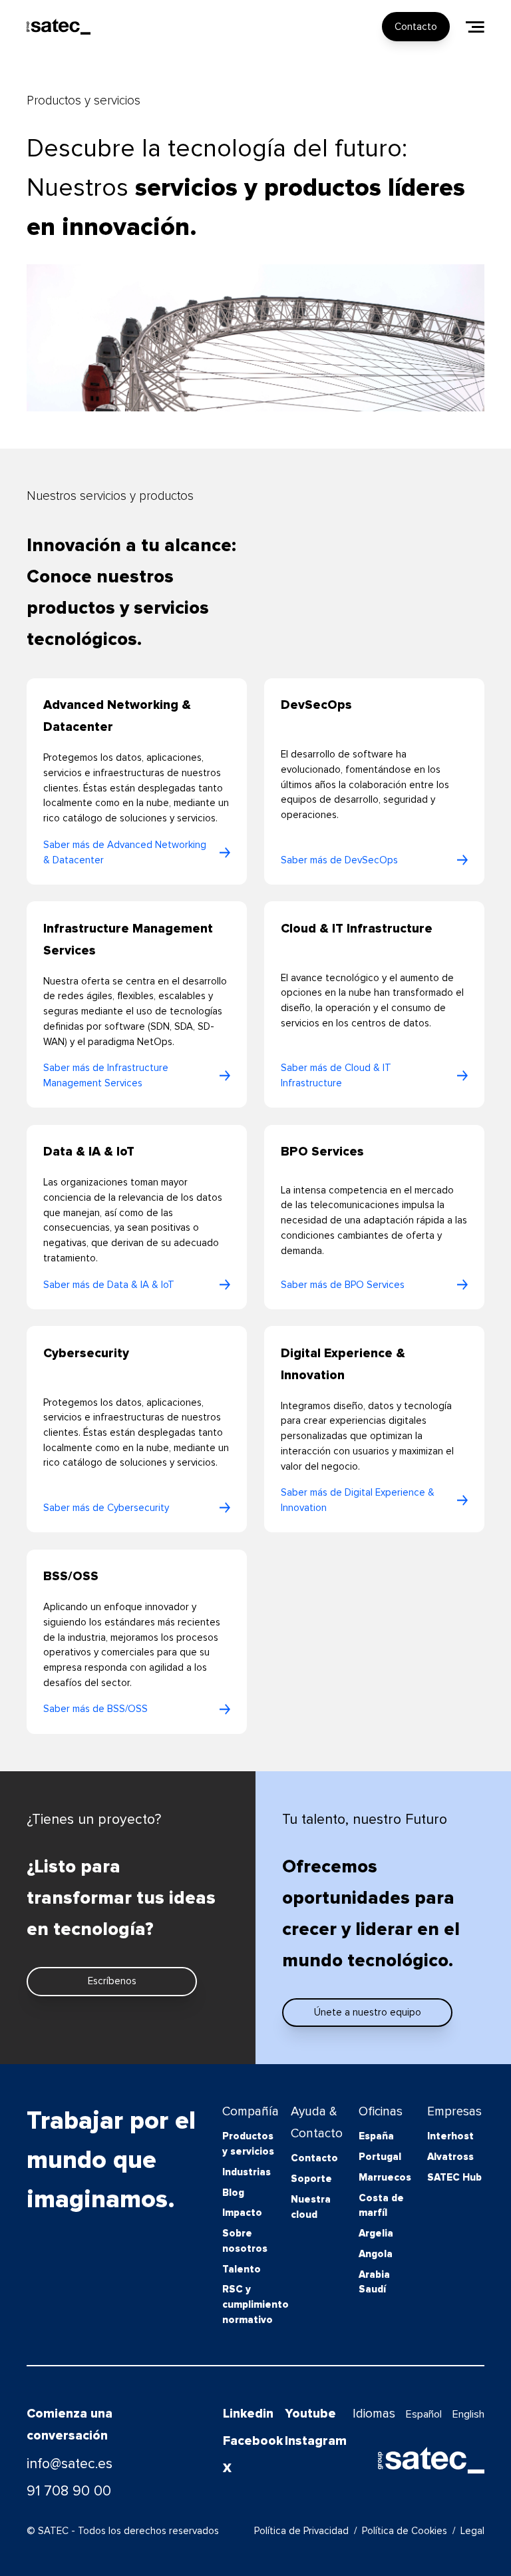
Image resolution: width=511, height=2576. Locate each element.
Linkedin (246, 2414)
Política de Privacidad (301, 2531)
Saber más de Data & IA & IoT (109, 1285)
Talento (242, 2269)
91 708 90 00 (69, 2491)
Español (424, 2414)
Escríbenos (112, 1981)
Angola (376, 2254)
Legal (472, 2531)
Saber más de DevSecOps (339, 860)
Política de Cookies (405, 2531)
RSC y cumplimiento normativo (251, 2304)
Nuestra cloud (311, 2207)
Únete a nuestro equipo (368, 2012)
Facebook (246, 2441)
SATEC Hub (454, 2177)
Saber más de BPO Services (343, 1285)
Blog (233, 2193)
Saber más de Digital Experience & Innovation (358, 1500)
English (468, 2414)
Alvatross (450, 2157)
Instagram (308, 2441)
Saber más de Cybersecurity (106, 1508)
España (376, 2136)
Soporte (311, 2179)
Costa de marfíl (381, 2206)
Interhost (450, 2136)
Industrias (247, 2172)
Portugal (380, 2157)
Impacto (242, 2213)
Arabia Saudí (374, 2282)
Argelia (376, 2233)
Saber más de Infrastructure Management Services (106, 1075)
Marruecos (385, 2177)
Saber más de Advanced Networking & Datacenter (125, 852)
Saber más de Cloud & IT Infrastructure (336, 1075)
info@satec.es (70, 2464)
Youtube (308, 2414)
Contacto (416, 27)
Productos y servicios (248, 2144)
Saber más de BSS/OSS (95, 1709)
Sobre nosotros (245, 2241)
